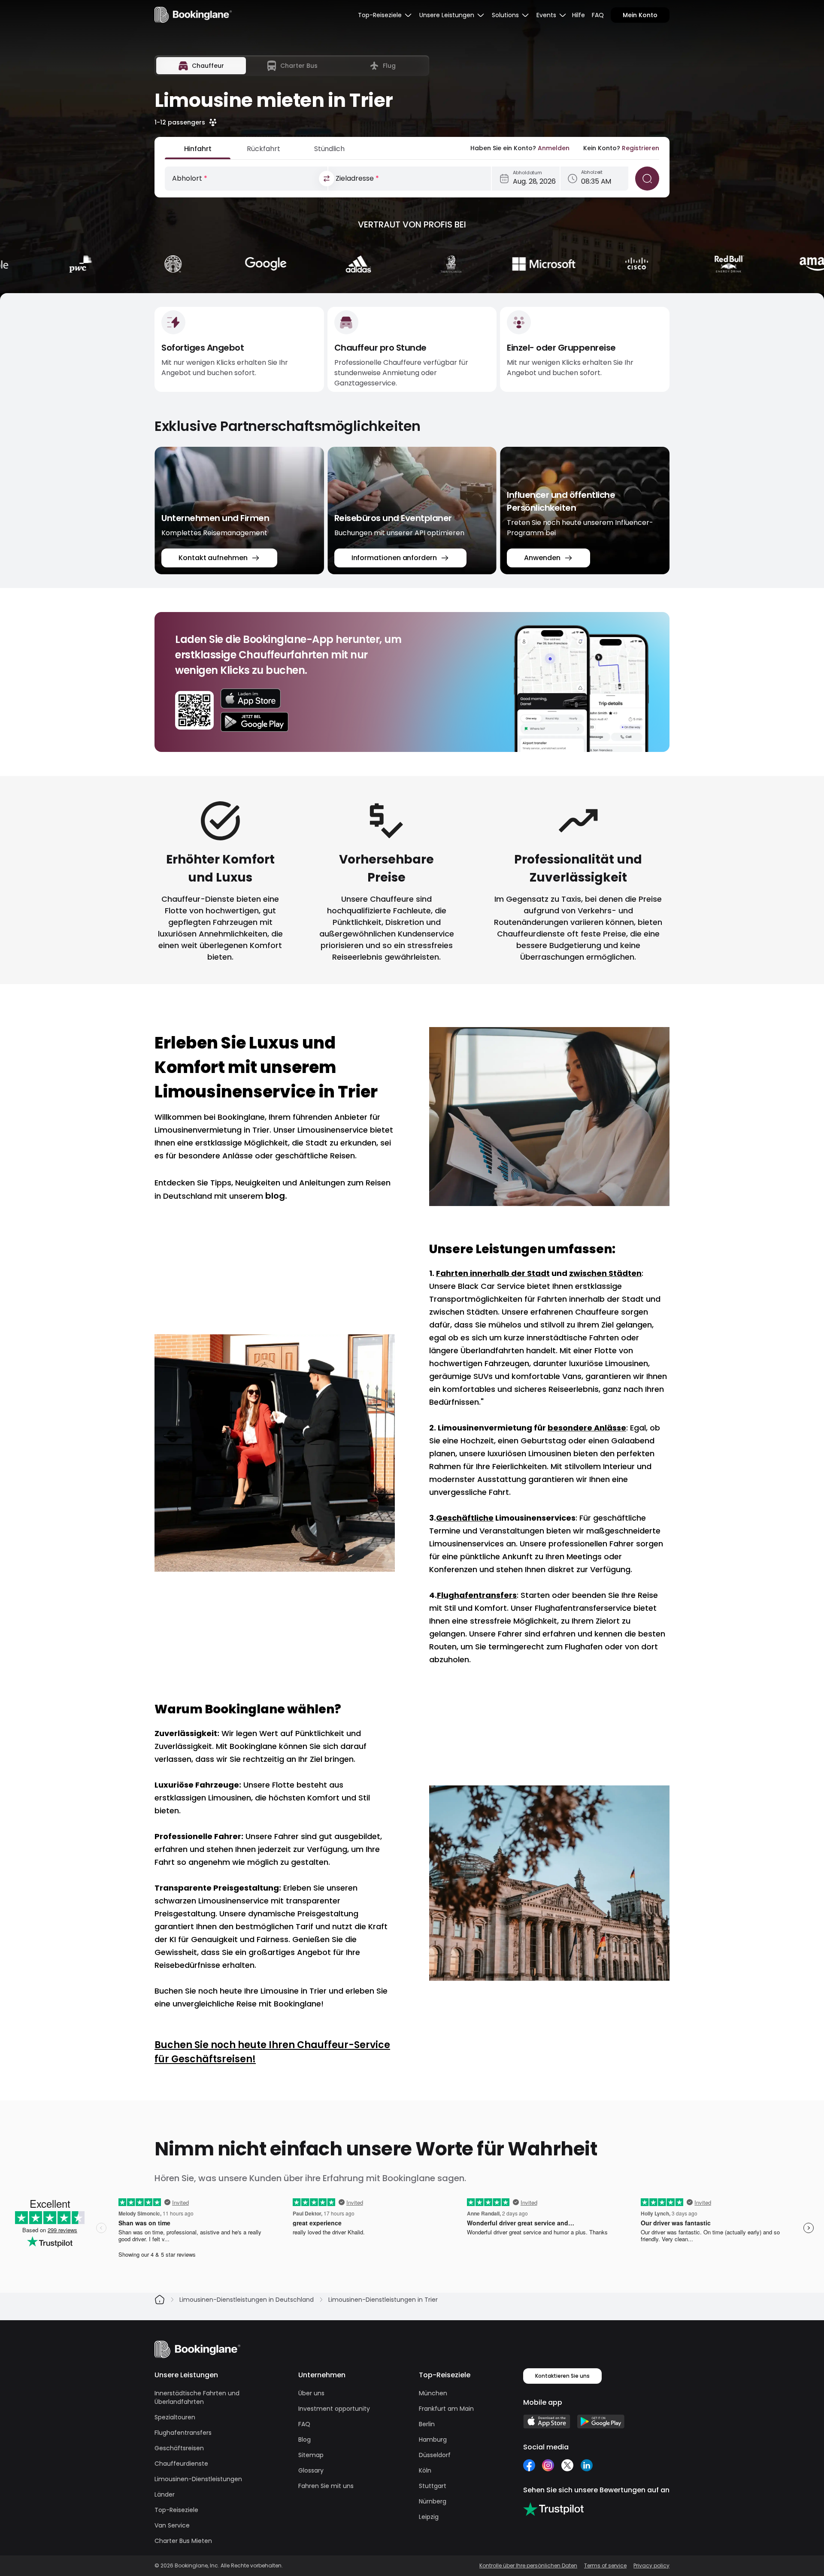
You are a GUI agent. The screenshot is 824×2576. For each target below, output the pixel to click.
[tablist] (292, 66)
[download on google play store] (254, 722)
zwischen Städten (605, 1273)
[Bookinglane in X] (567, 2465)
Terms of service (605, 2566)
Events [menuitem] (546, 15)
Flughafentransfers (477, 1595)
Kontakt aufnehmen (213, 558)
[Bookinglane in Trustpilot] (553, 2509)
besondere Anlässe (587, 1428)
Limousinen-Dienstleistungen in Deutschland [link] (247, 2300)
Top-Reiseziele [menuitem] (380, 15)
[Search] (647, 179)
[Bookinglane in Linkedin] (586, 2465)
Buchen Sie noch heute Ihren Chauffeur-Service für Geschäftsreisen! (272, 2052)
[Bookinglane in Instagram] (548, 2465)
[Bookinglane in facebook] (529, 2465)
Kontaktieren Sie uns (562, 2376)
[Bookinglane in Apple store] (547, 2421)
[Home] (160, 2300)
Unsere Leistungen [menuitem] (447, 15)
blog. (276, 1196)
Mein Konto (640, 15)
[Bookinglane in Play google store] (601, 2421)
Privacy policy (651, 2566)
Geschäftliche (465, 1518)
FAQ (598, 15)
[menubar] (385, 15)
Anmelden (554, 148)
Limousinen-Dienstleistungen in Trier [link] (383, 2300)
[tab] (201, 66)
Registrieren (641, 148)
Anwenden (542, 558)
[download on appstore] (254, 699)
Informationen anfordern (394, 558)
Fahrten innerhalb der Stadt (493, 1273)
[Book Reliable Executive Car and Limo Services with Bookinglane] (193, 15)
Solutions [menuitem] (505, 15)
